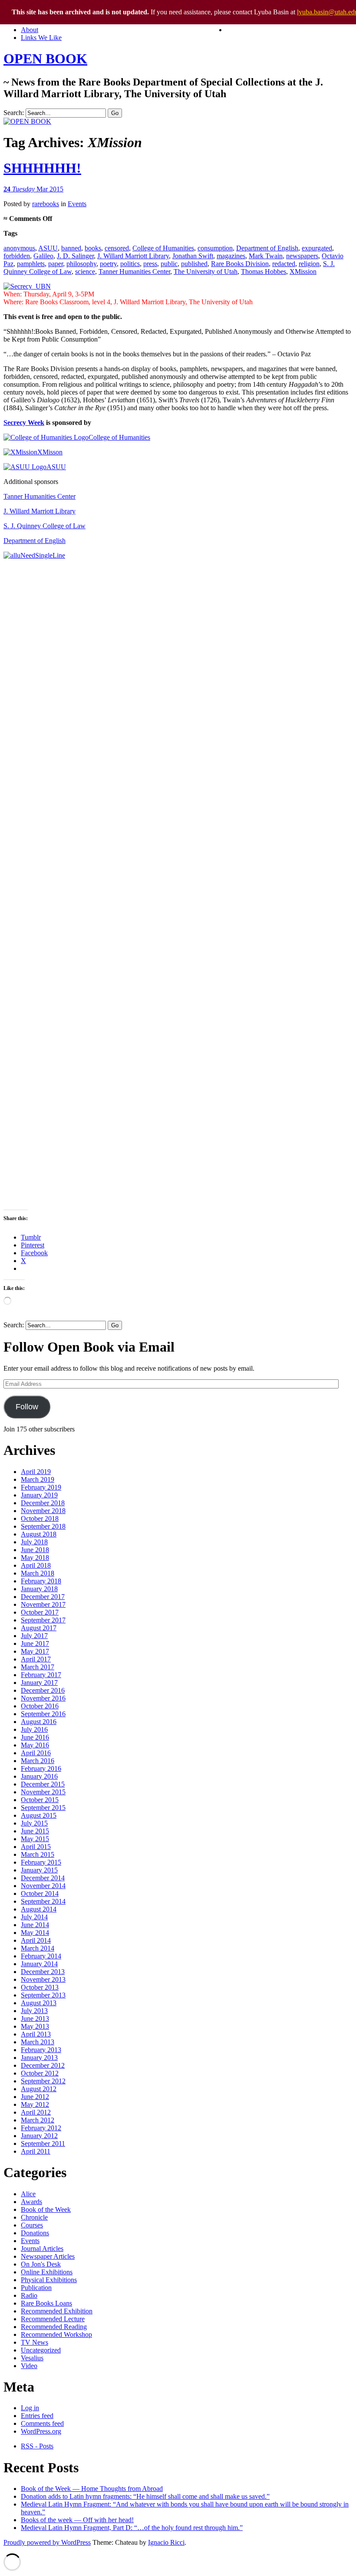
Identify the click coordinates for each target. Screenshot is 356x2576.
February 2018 (41, 1581)
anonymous (19, 248)
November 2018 (43, 1511)
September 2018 (43, 1526)
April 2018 (36, 1565)
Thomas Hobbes (264, 271)
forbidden (17, 256)
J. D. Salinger (75, 256)
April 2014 (36, 1940)
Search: (14, 113)
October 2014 (40, 1893)
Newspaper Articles (48, 2256)
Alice (28, 2194)
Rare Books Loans (46, 2303)
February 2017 (41, 1675)
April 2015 (36, 1847)
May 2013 (35, 2026)
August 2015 (39, 1815)
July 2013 (34, 2011)
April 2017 (36, 1659)
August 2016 (39, 1722)
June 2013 (35, 2018)
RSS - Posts (37, 2446)
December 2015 (43, 1784)
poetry (108, 264)
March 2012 (38, 2120)
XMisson (50, 452)
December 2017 (43, 1597)
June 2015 (35, 1831)
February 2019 (41, 1487)
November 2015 (43, 1792)
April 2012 (36, 2112)
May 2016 (35, 1745)
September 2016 (43, 1714)
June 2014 (35, 1925)
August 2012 (39, 2089)
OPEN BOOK (45, 59)
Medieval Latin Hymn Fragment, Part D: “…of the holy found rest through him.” (132, 2528)
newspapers (302, 256)
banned (71, 248)
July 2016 (34, 1729)
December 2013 (43, 1972)
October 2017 (40, 1612)
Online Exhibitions (47, 2272)
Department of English (267, 248)
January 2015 (39, 1870)
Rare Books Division (240, 264)
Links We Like (41, 38)
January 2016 (39, 1776)
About (30, 30)
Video (29, 2366)
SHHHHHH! (42, 168)
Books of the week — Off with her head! (77, 2520)
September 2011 (43, 2143)
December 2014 (43, 1878)
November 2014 (43, 1886)
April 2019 (36, 1472)
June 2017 (35, 1643)
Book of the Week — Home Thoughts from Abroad (92, 2489)
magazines (231, 256)
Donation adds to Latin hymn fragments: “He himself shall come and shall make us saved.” (145, 2496)
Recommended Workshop (56, 2334)
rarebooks (46, 204)
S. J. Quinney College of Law (44, 526)
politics (130, 264)
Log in (30, 2408)
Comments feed (42, 2423)
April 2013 (36, 2034)
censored (117, 248)
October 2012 (40, 2073)
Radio (29, 2295)
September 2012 (43, 2081)
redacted (284, 264)
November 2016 (43, 1698)
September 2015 (43, 1808)
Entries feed (37, 2416)
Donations (35, 2233)
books (93, 248)
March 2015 (38, 1854)
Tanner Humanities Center (134, 271)
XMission (303, 271)
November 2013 (43, 1979)
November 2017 (43, 1604)
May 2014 (35, 1933)
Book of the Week (46, 2209)
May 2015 (35, 1839)
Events (77, 204)
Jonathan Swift (193, 256)
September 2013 (43, 1995)
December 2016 (43, 1690)
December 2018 (43, 1503)
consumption (215, 248)
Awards (31, 2202)
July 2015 (34, 1823)
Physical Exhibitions (49, 2280)
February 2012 (41, 2128)
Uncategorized (41, 2350)
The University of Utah (206, 271)
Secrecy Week (24, 423)
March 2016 (38, 1761)
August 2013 (39, 2003)
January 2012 (39, 2136)
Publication (36, 2288)
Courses (32, 2225)
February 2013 (41, 2050)
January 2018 (39, 1589)
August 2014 (39, 1909)
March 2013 (38, 2042)
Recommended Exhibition (57, 2311)
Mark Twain (266, 256)
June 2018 (35, 1550)
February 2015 (41, 1862)
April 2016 (36, 1753)
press (150, 264)
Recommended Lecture (53, 2319)
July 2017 (34, 1636)
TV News (35, 2342)
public (169, 264)
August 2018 (39, 1534)
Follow (27, 1407)
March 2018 (38, 1573)
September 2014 (43, 1901)
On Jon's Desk (41, 2264)
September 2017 (43, 1620)
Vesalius (32, 2358)
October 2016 (40, 1706)
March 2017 (38, 1667)
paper (56, 264)
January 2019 (39, 1495)
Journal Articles (42, 2249)
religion (309, 264)
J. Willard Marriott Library (133, 256)
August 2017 (39, 1628)
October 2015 (40, 1800)
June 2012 (35, 2097)
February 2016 (41, 1768)
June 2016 (35, 1737)
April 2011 (36, 2151)
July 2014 (34, 1917)
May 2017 (35, 1651)
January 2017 (39, 1683)
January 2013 (39, 2058)
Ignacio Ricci (166, 2542)
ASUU (48, 248)
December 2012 (43, 2065)
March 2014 (38, 1948)
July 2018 (34, 1542)
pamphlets (31, 264)
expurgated (317, 248)
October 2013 (40, 1987)
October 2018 (40, 1518)
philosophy (81, 264)
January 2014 (39, 1964)
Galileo (43, 256)
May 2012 (35, 2104)
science (85, 271)
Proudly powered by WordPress (47, 2542)
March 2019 (38, 1479)
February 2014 (41, 1956)
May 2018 (35, 1558)
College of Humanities (163, 248)
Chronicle (34, 2217)
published (194, 264)
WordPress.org (41, 2431)
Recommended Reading (54, 2327)
